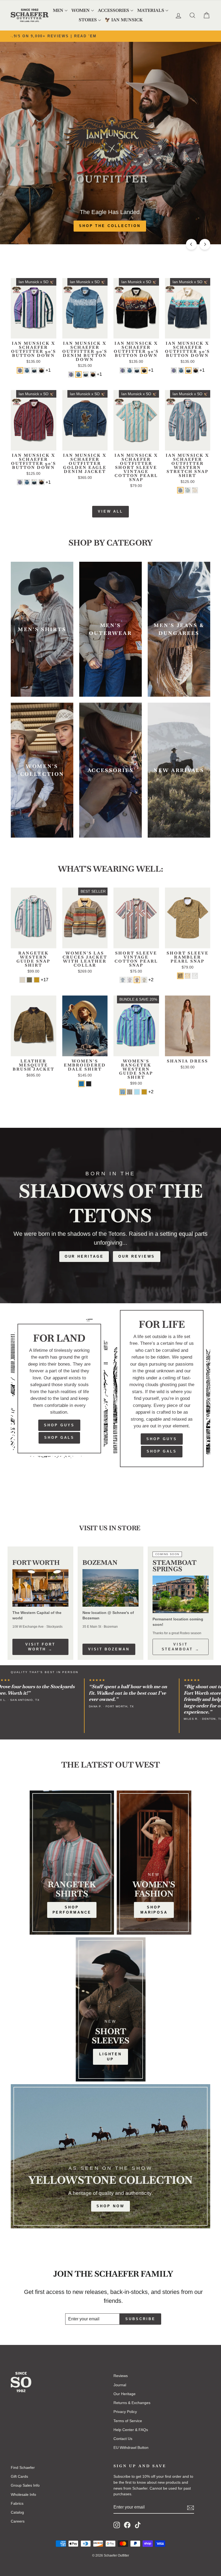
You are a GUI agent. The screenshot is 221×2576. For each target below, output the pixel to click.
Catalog (17, 2512)
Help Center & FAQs (131, 2430)
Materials (151, 10)
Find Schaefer (23, 2467)
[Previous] (191, 244)
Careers (18, 2521)
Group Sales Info (25, 2485)
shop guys (162, 1439)
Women (81, 10)
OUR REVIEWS (137, 1256)
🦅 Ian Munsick (124, 20)
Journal (120, 2385)
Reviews (121, 2376)
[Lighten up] (111, 2009)
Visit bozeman (109, 1649)
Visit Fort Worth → (40, 1647)
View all (110, 511)
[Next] (205, 244)
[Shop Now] (110, 2156)
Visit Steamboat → (181, 1647)
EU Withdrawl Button (131, 2448)
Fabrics (17, 2503)
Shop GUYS (59, 1425)
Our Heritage (84, 1256)
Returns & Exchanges (132, 2403)
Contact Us (123, 2439)
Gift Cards (19, 2476)
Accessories (113, 10)
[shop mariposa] (154, 1863)
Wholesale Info (23, 2494)
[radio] (20, 370)
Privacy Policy (125, 2412)
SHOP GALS (59, 1438)
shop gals (162, 1451)
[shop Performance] (72, 1863)
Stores (88, 20)
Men (58, 10)
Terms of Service (128, 2421)
